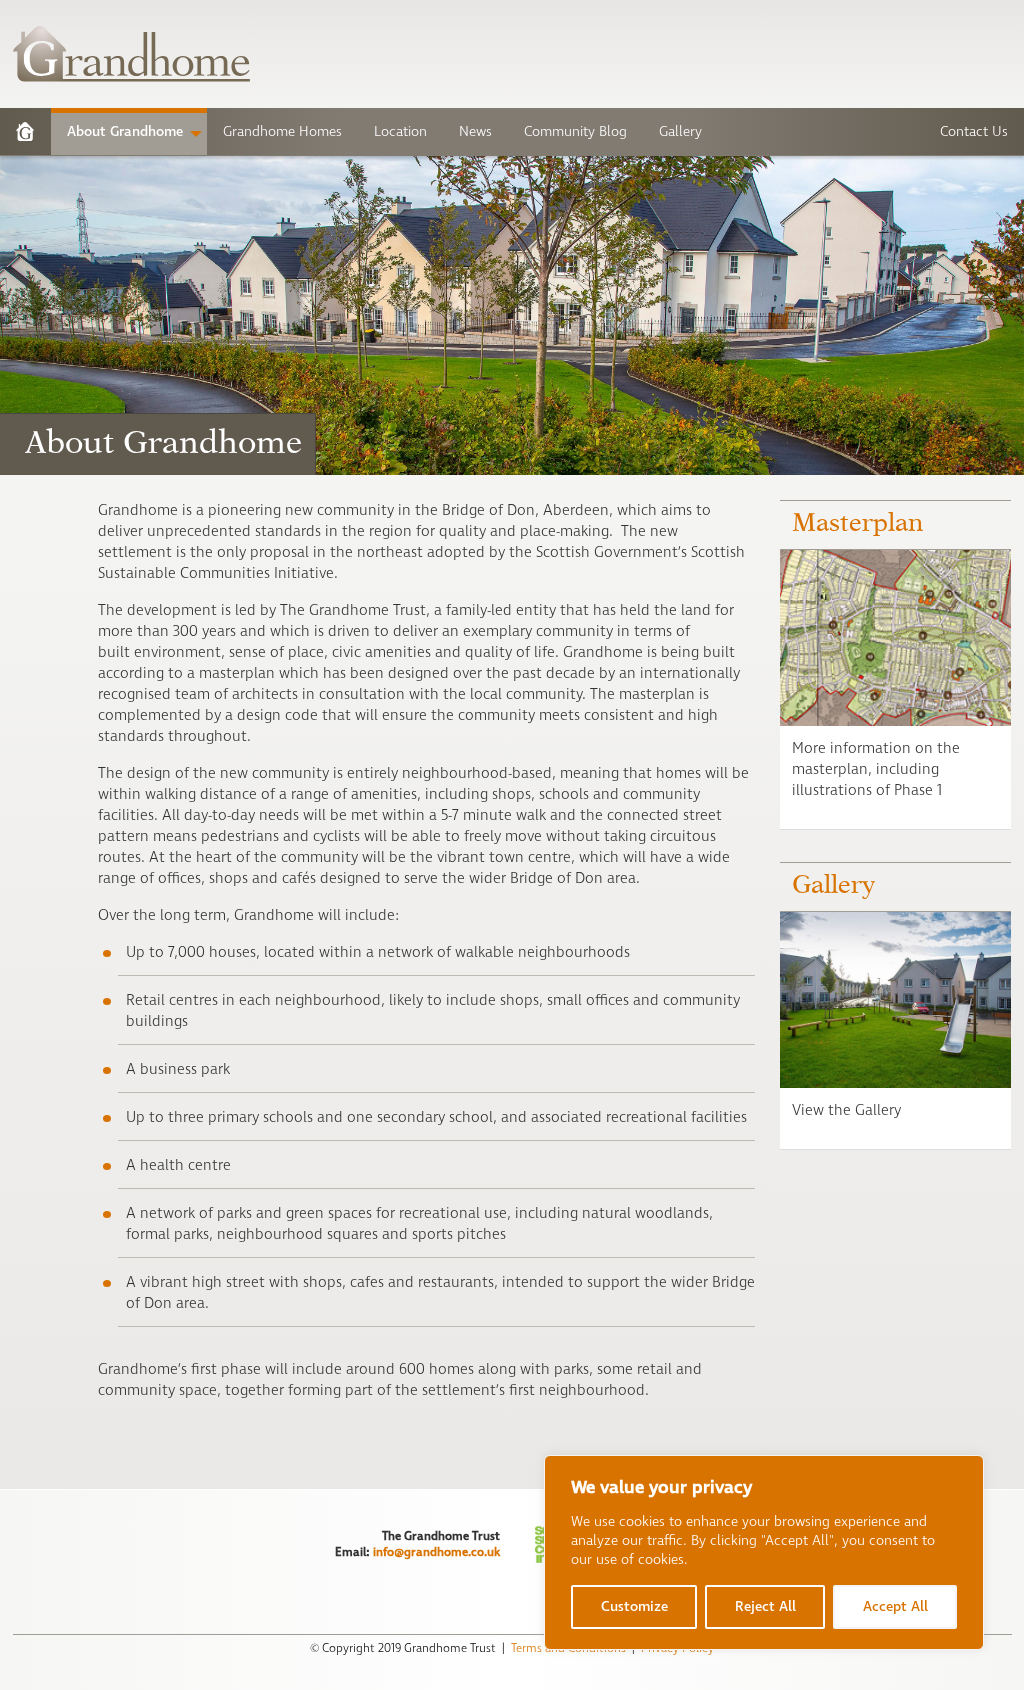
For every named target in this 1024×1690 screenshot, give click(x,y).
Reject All (765, 1606)
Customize (634, 1606)
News (475, 131)
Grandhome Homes (282, 131)
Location (400, 131)
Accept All (895, 1606)
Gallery (680, 131)
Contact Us (974, 131)
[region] (764, 1552)
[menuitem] (25, 131)
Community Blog (575, 131)
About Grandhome (125, 131)
